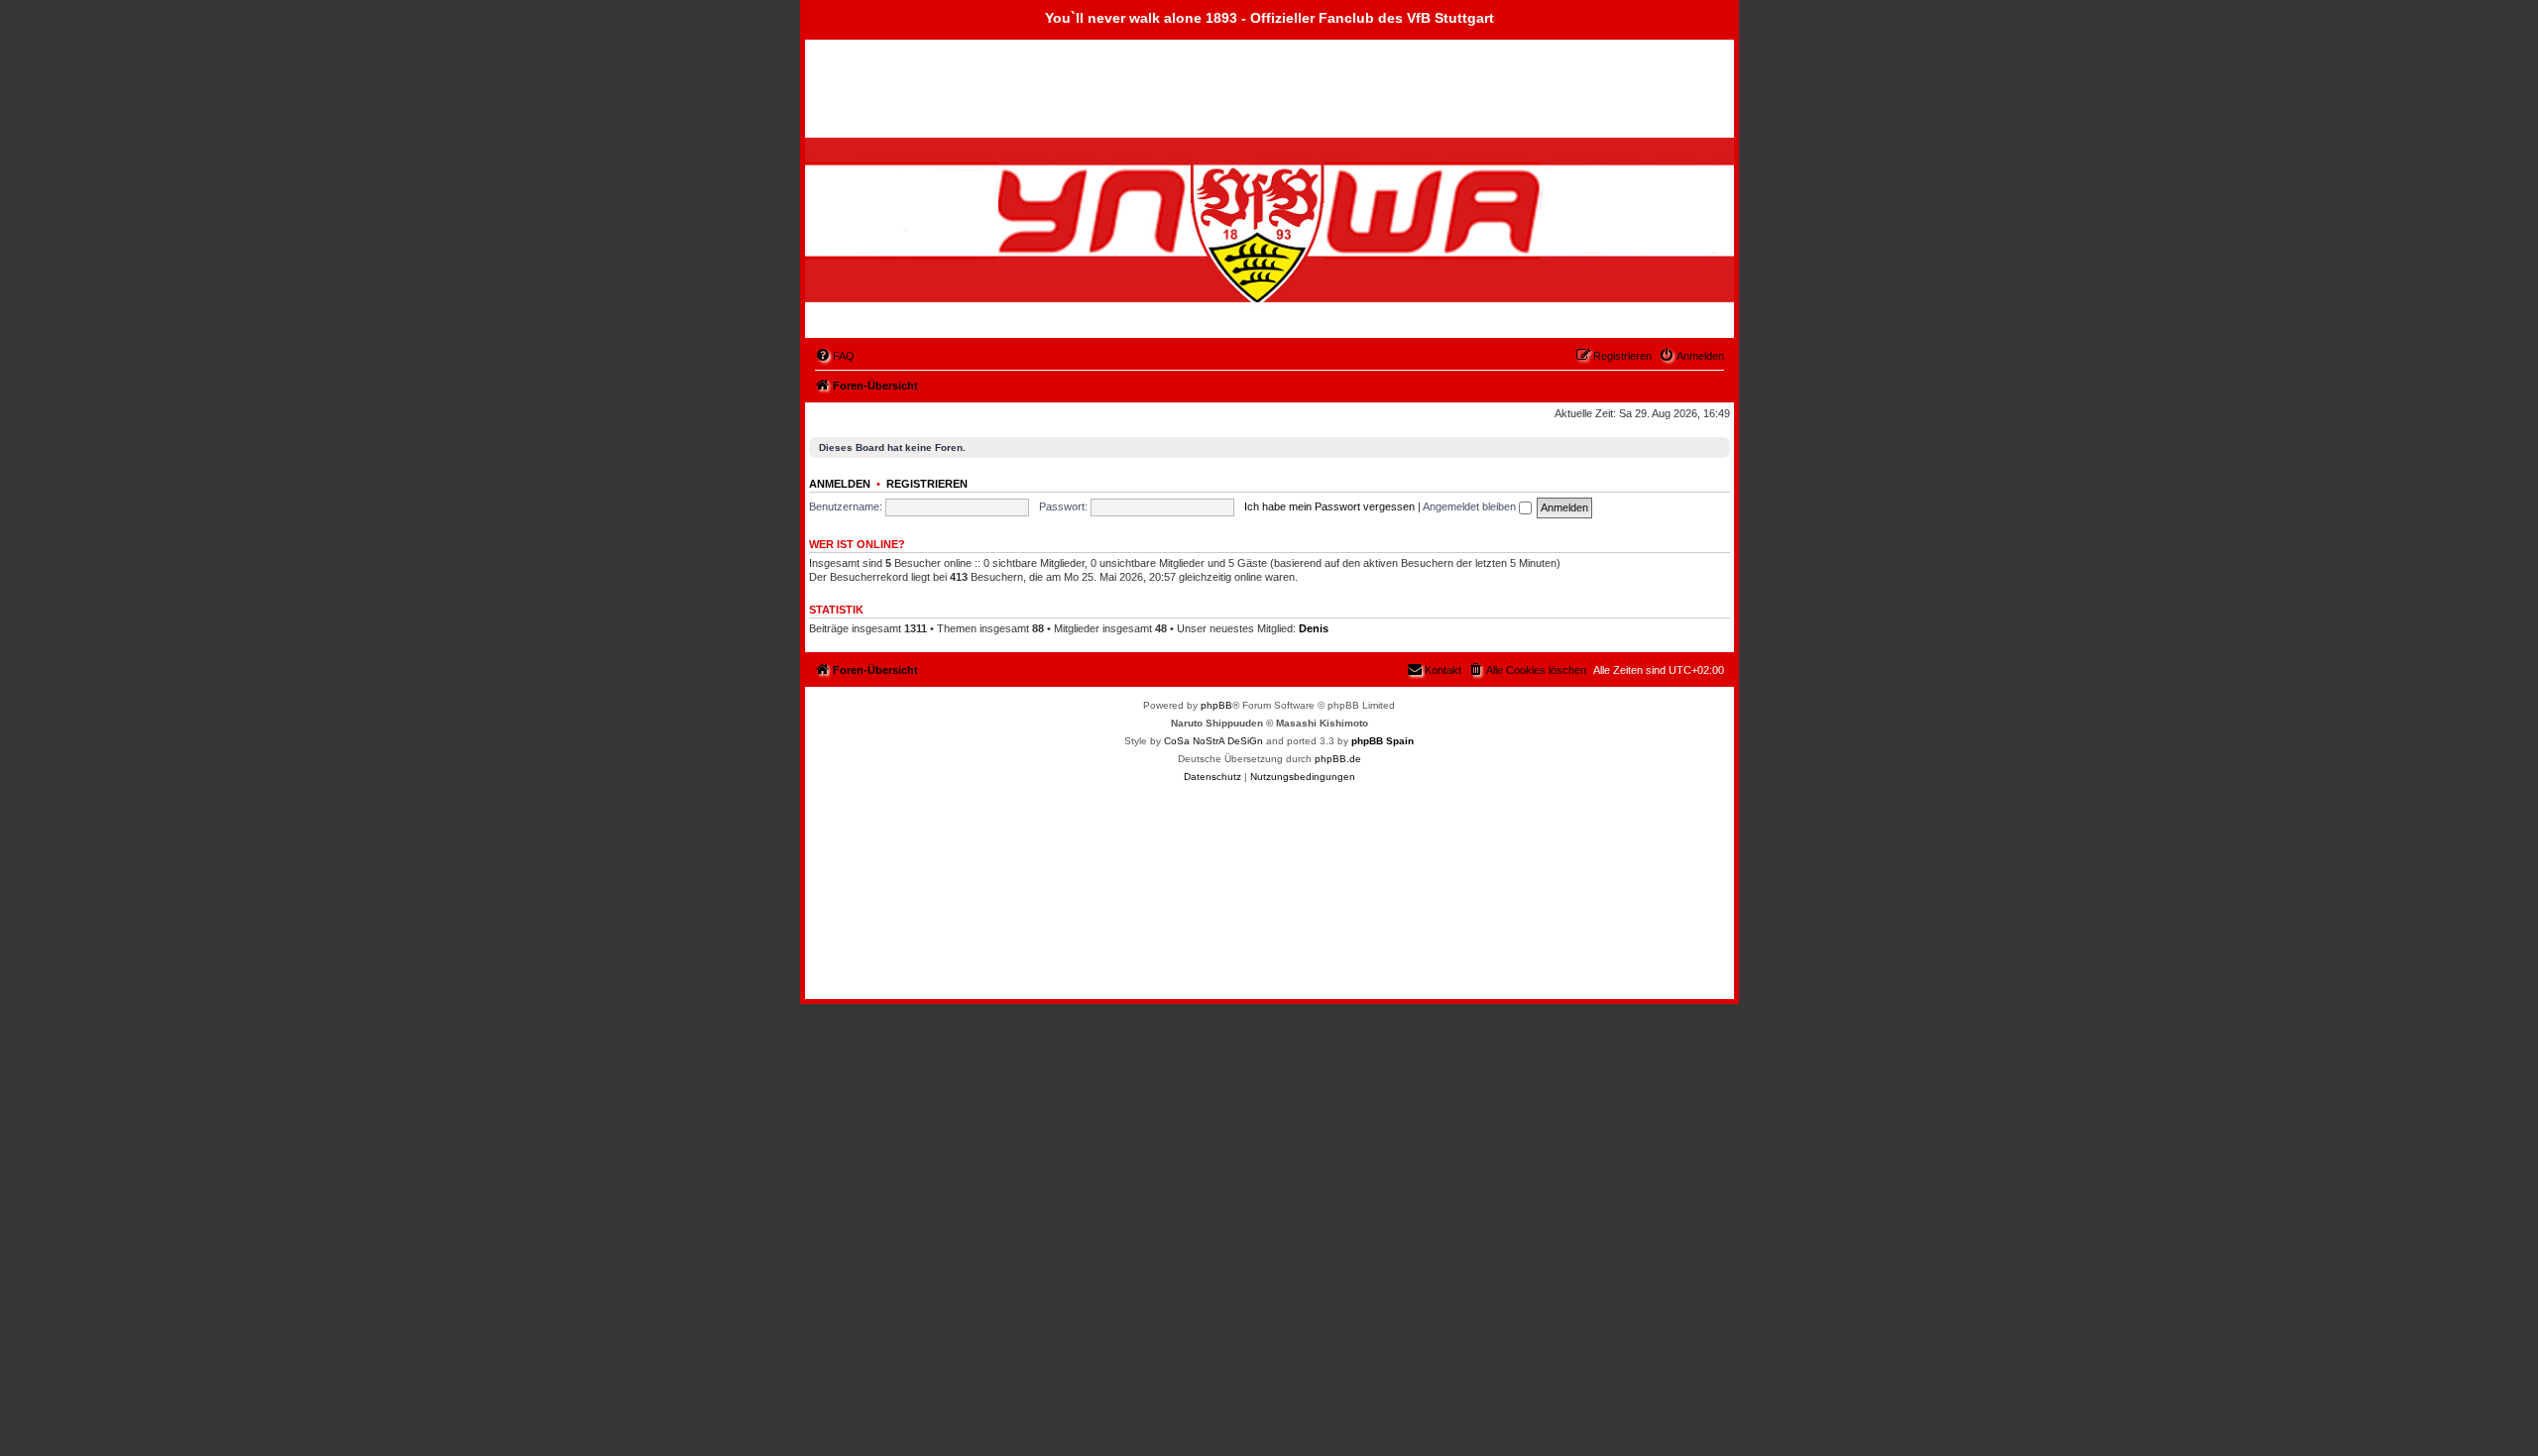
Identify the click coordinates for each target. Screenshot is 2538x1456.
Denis (1314, 628)
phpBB (1216, 705)
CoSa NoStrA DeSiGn (1213, 741)
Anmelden (840, 484)
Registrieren (927, 484)
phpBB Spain (1383, 741)
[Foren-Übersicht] (919, 236)
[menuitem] (835, 356)
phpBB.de (1338, 759)
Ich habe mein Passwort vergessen (1329, 506)
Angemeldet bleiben (1471, 506)
